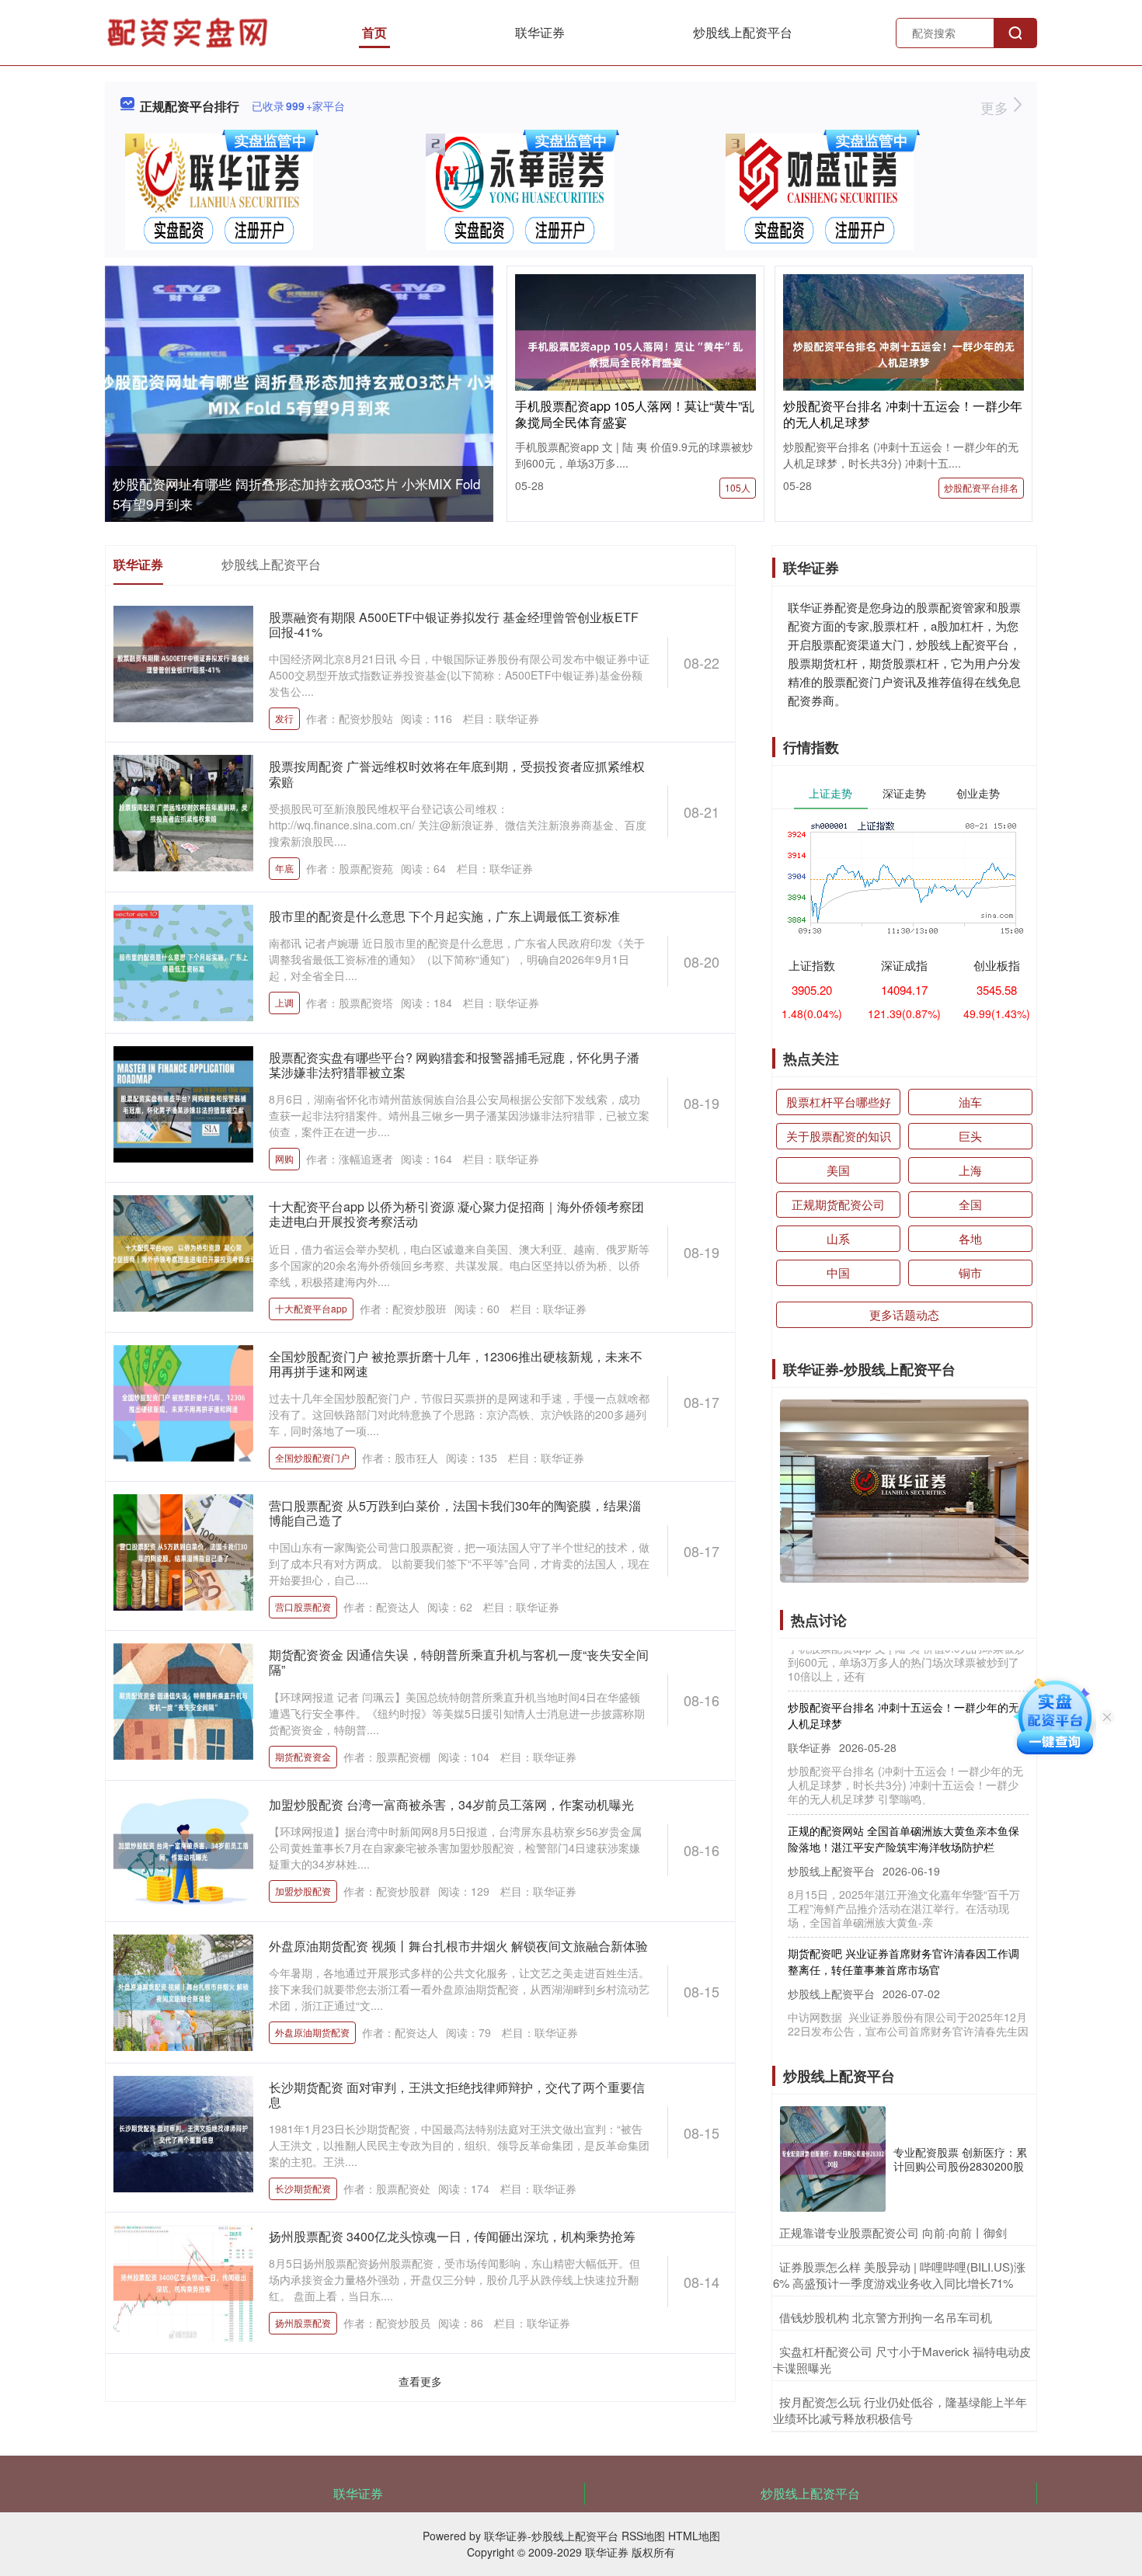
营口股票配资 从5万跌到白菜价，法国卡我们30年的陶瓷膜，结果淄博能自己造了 (455, 1513)
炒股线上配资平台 (743, 32)
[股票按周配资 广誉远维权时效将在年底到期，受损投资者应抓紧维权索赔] (183, 812)
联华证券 (540, 32)
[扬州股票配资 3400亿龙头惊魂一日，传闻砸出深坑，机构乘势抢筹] (183, 2282)
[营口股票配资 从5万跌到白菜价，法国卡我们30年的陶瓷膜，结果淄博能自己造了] (183, 1551)
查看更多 (420, 2381)
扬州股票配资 (303, 2322)
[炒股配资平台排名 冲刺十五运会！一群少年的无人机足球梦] (904, 353)
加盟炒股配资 (303, 1891)
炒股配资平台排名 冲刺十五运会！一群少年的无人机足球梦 (903, 414)
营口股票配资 (303, 1606)
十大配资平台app (311, 1308)
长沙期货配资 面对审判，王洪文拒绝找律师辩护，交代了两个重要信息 (457, 2095)
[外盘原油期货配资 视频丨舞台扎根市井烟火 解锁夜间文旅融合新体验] (183, 1990)
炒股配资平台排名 (981, 487)
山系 (838, 1238)
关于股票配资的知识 (839, 1136)
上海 (970, 1170)
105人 (738, 487)
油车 (970, 1102)
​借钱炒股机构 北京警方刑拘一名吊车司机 (886, 2317)
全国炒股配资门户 (312, 1457)
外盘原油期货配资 (312, 2032)
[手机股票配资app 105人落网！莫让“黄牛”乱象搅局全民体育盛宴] (635, 353)
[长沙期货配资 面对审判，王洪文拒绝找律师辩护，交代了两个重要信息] (183, 2132)
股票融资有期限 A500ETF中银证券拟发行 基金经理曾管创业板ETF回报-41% (454, 624)
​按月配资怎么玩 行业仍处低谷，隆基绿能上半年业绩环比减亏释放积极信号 (900, 2410)
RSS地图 (643, 2536)
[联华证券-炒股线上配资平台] (190, 31)
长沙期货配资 (303, 2188)
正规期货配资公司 (838, 1204)
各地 (970, 1238)
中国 (838, 1272)
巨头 (970, 1136)
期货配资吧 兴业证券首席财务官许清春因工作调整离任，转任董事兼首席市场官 (904, 1929)
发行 (284, 718)
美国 (838, 1170)
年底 (284, 868)
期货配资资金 (303, 1756)
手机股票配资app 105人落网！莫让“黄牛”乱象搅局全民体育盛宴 (635, 414)
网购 (284, 1158)
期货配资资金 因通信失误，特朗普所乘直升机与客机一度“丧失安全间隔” (459, 1662)
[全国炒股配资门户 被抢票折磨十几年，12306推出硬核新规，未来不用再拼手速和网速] (183, 1401)
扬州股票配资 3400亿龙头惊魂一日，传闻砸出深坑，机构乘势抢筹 (452, 2236)
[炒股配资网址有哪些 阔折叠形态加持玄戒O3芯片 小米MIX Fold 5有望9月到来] (299, 395)
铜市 (970, 1272)
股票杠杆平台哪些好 (839, 1102)
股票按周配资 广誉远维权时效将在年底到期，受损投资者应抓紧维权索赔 (457, 773)
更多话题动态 (904, 1314)
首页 (374, 32)
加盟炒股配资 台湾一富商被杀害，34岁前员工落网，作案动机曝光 (451, 1804)
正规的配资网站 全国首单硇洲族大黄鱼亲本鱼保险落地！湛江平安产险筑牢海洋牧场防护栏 (904, 1806)
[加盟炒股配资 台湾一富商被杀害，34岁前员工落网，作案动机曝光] (183, 1849)
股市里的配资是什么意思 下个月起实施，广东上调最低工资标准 (444, 916)
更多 (996, 107)
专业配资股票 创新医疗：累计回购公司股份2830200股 (960, 2159)
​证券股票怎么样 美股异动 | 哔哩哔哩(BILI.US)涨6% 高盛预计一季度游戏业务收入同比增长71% (899, 2275)
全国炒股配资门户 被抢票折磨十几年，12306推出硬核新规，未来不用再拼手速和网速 (456, 1364)
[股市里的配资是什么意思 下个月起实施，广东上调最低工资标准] (183, 961)
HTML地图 (694, 2536)
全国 (970, 1204)
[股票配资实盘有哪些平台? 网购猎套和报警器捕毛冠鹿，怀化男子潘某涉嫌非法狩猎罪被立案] (183, 1102)
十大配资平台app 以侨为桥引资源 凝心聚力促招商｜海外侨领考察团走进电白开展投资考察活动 (456, 1214)
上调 (284, 1002)
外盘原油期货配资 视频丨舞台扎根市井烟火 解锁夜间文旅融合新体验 (458, 1946)
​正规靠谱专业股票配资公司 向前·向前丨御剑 (893, 2232)
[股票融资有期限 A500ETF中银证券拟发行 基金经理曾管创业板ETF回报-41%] (183, 662)
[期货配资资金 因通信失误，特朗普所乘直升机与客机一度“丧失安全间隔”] (183, 1700)
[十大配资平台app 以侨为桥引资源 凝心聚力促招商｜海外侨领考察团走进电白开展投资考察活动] (183, 1252)
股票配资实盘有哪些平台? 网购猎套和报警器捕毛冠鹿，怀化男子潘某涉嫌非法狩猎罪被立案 (454, 1065)
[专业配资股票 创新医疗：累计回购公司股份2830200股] (833, 2159)
